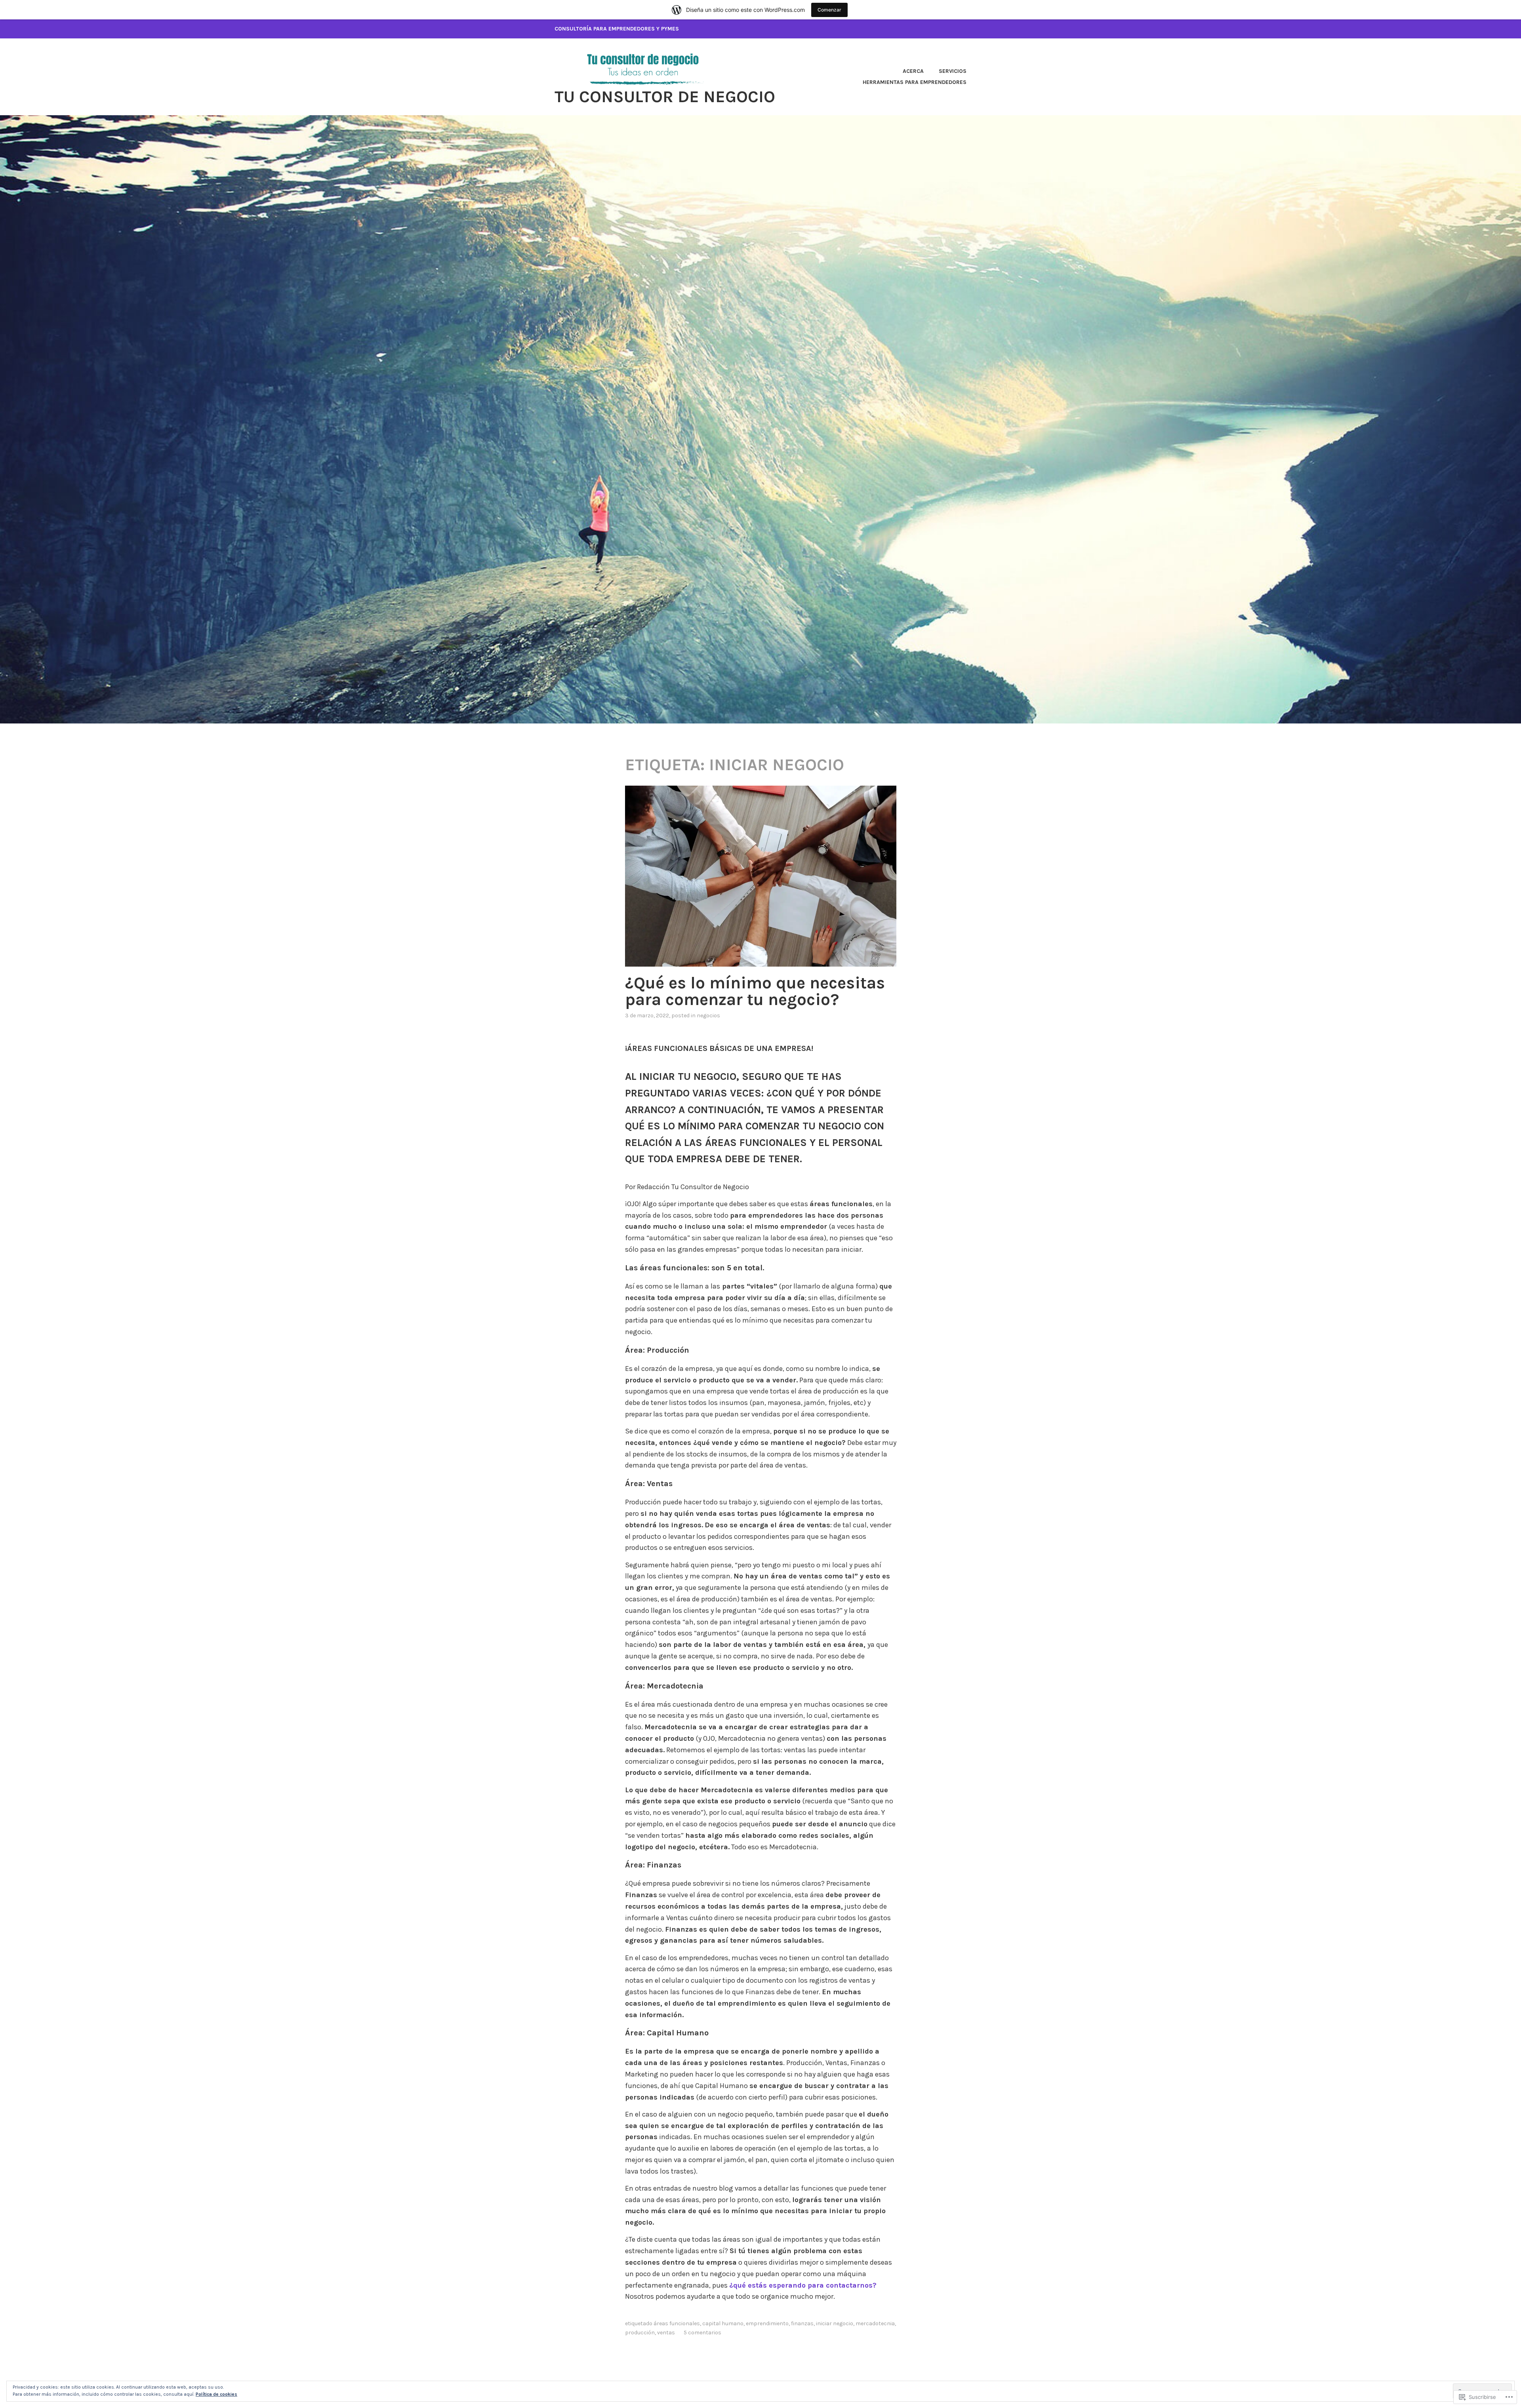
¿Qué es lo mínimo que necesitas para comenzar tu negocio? (755, 991)
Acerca (913, 71)
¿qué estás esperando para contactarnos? (803, 2285)
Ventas (666, 2333)
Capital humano (723, 2323)
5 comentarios (702, 2333)
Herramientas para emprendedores (915, 82)
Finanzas (802, 2323)
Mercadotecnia (875, 2323)
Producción (640, 2333)
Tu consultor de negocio (665, 97)
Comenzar (829, 10)
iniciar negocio (835, 2323)
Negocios (708, 1016)
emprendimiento (767, 2323)
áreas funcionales (677, 2323)
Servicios (953, 71)
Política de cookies (216, 2394)
